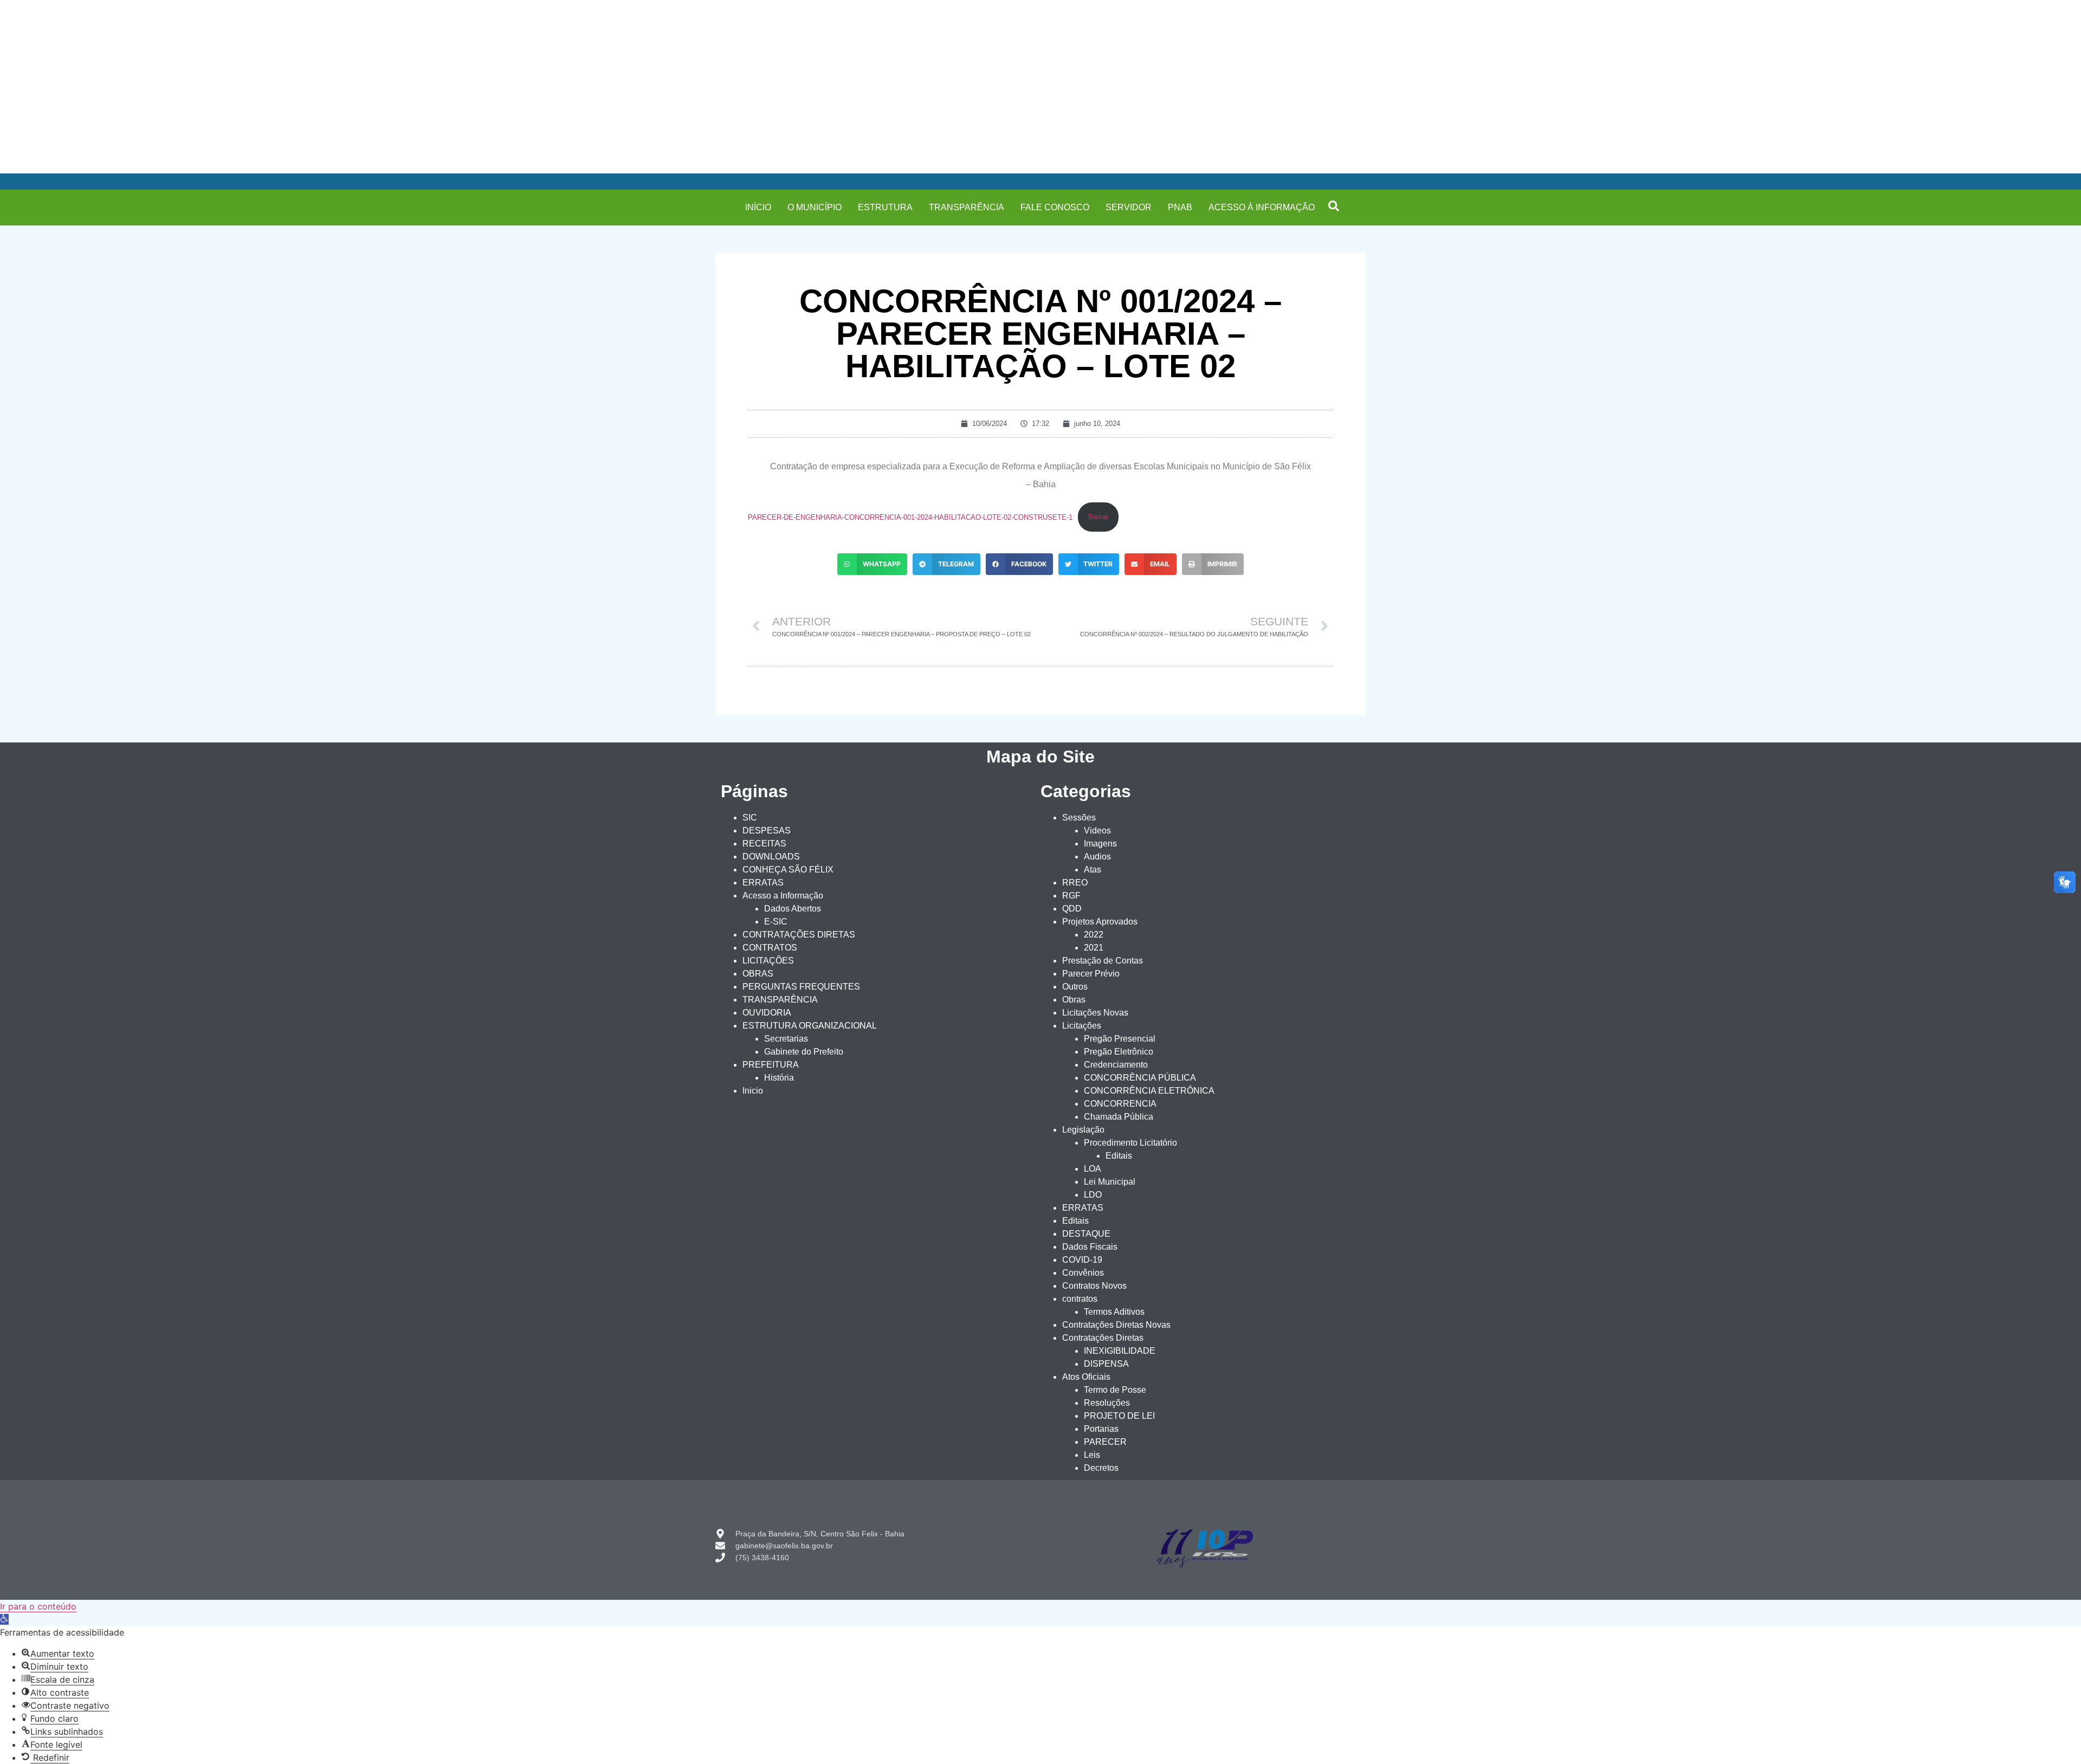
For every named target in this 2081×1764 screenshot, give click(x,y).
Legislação (1083, 1130)
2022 (1094, 935)
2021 (1094, 948)
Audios (1097, 857)
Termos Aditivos (1114, 1312)
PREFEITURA (771, 1065)
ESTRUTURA (885, 207)
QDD (1072, 909)
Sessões (1079, 818)
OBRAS (758, 974)
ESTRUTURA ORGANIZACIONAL (810, 1026)
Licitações (1082, 1026)
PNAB (1180, 207)
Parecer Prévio (1091, 974)
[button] (1334, 206)
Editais (1119, 1156)
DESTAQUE (1086, 1234)
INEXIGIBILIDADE (1120, 1351)
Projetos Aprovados (1100, 922)
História (779, 1078)
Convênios (1083, 1273)
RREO (1075, 883)
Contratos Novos (1094, 1286)
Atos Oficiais (1086, 1377)
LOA (1093, 1169)
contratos (1080, 1299)
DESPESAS (767, 831)
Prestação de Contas (1103, 961)
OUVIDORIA (767, 1013)
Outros (1075, 987)
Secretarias (786, 1039)
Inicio (753, 1091)
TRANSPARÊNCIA (967, 207)
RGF (1071, 896)
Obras (1074, 1000)
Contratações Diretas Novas (1116, 1325)
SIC (750, 818)
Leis (1092, 1455)
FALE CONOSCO (1055, 207)
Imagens (1100, 844)
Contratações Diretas (1103, 1338)
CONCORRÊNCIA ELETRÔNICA (1149, 1091)
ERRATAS (763, 883)
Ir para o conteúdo (38, 1606)
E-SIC (776, 922)
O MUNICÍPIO (815, 207)
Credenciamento (1116, 1065)
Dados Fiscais (1090, 1247)
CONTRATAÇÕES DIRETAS (799, 935)
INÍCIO (758, 207)
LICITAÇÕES (768, 961)
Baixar (1098, 517)
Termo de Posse (1115, 1390)
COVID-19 (1082, 1260)
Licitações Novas (1095, 1013)
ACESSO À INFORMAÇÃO (1262, 207)
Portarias (1101, 1429)
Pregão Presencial (1120, 1039)
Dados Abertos (793, 909)
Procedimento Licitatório (1130, 1143)
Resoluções (1107, 1403)
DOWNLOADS (771, 857)
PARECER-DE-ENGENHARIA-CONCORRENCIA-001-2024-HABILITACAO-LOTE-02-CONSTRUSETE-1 (910, 517)
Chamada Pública (1119, 1117)
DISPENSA (1106, 1364)
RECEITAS (764, 844)
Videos (1097, 831)
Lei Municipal (1110, 1182)
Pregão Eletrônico (1119, 1052)
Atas (1093, 870)
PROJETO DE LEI (1119, 1416)
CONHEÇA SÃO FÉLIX (788, 870)
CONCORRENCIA (1120, 1104)
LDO (1093, 1195)
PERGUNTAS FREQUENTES (801, 987)
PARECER (1105, 1442)
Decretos (1101, 1468)
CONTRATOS (770, 948)
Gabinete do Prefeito (804, 1052)
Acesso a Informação (783, 896)
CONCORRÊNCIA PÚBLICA (1140, 1078)
